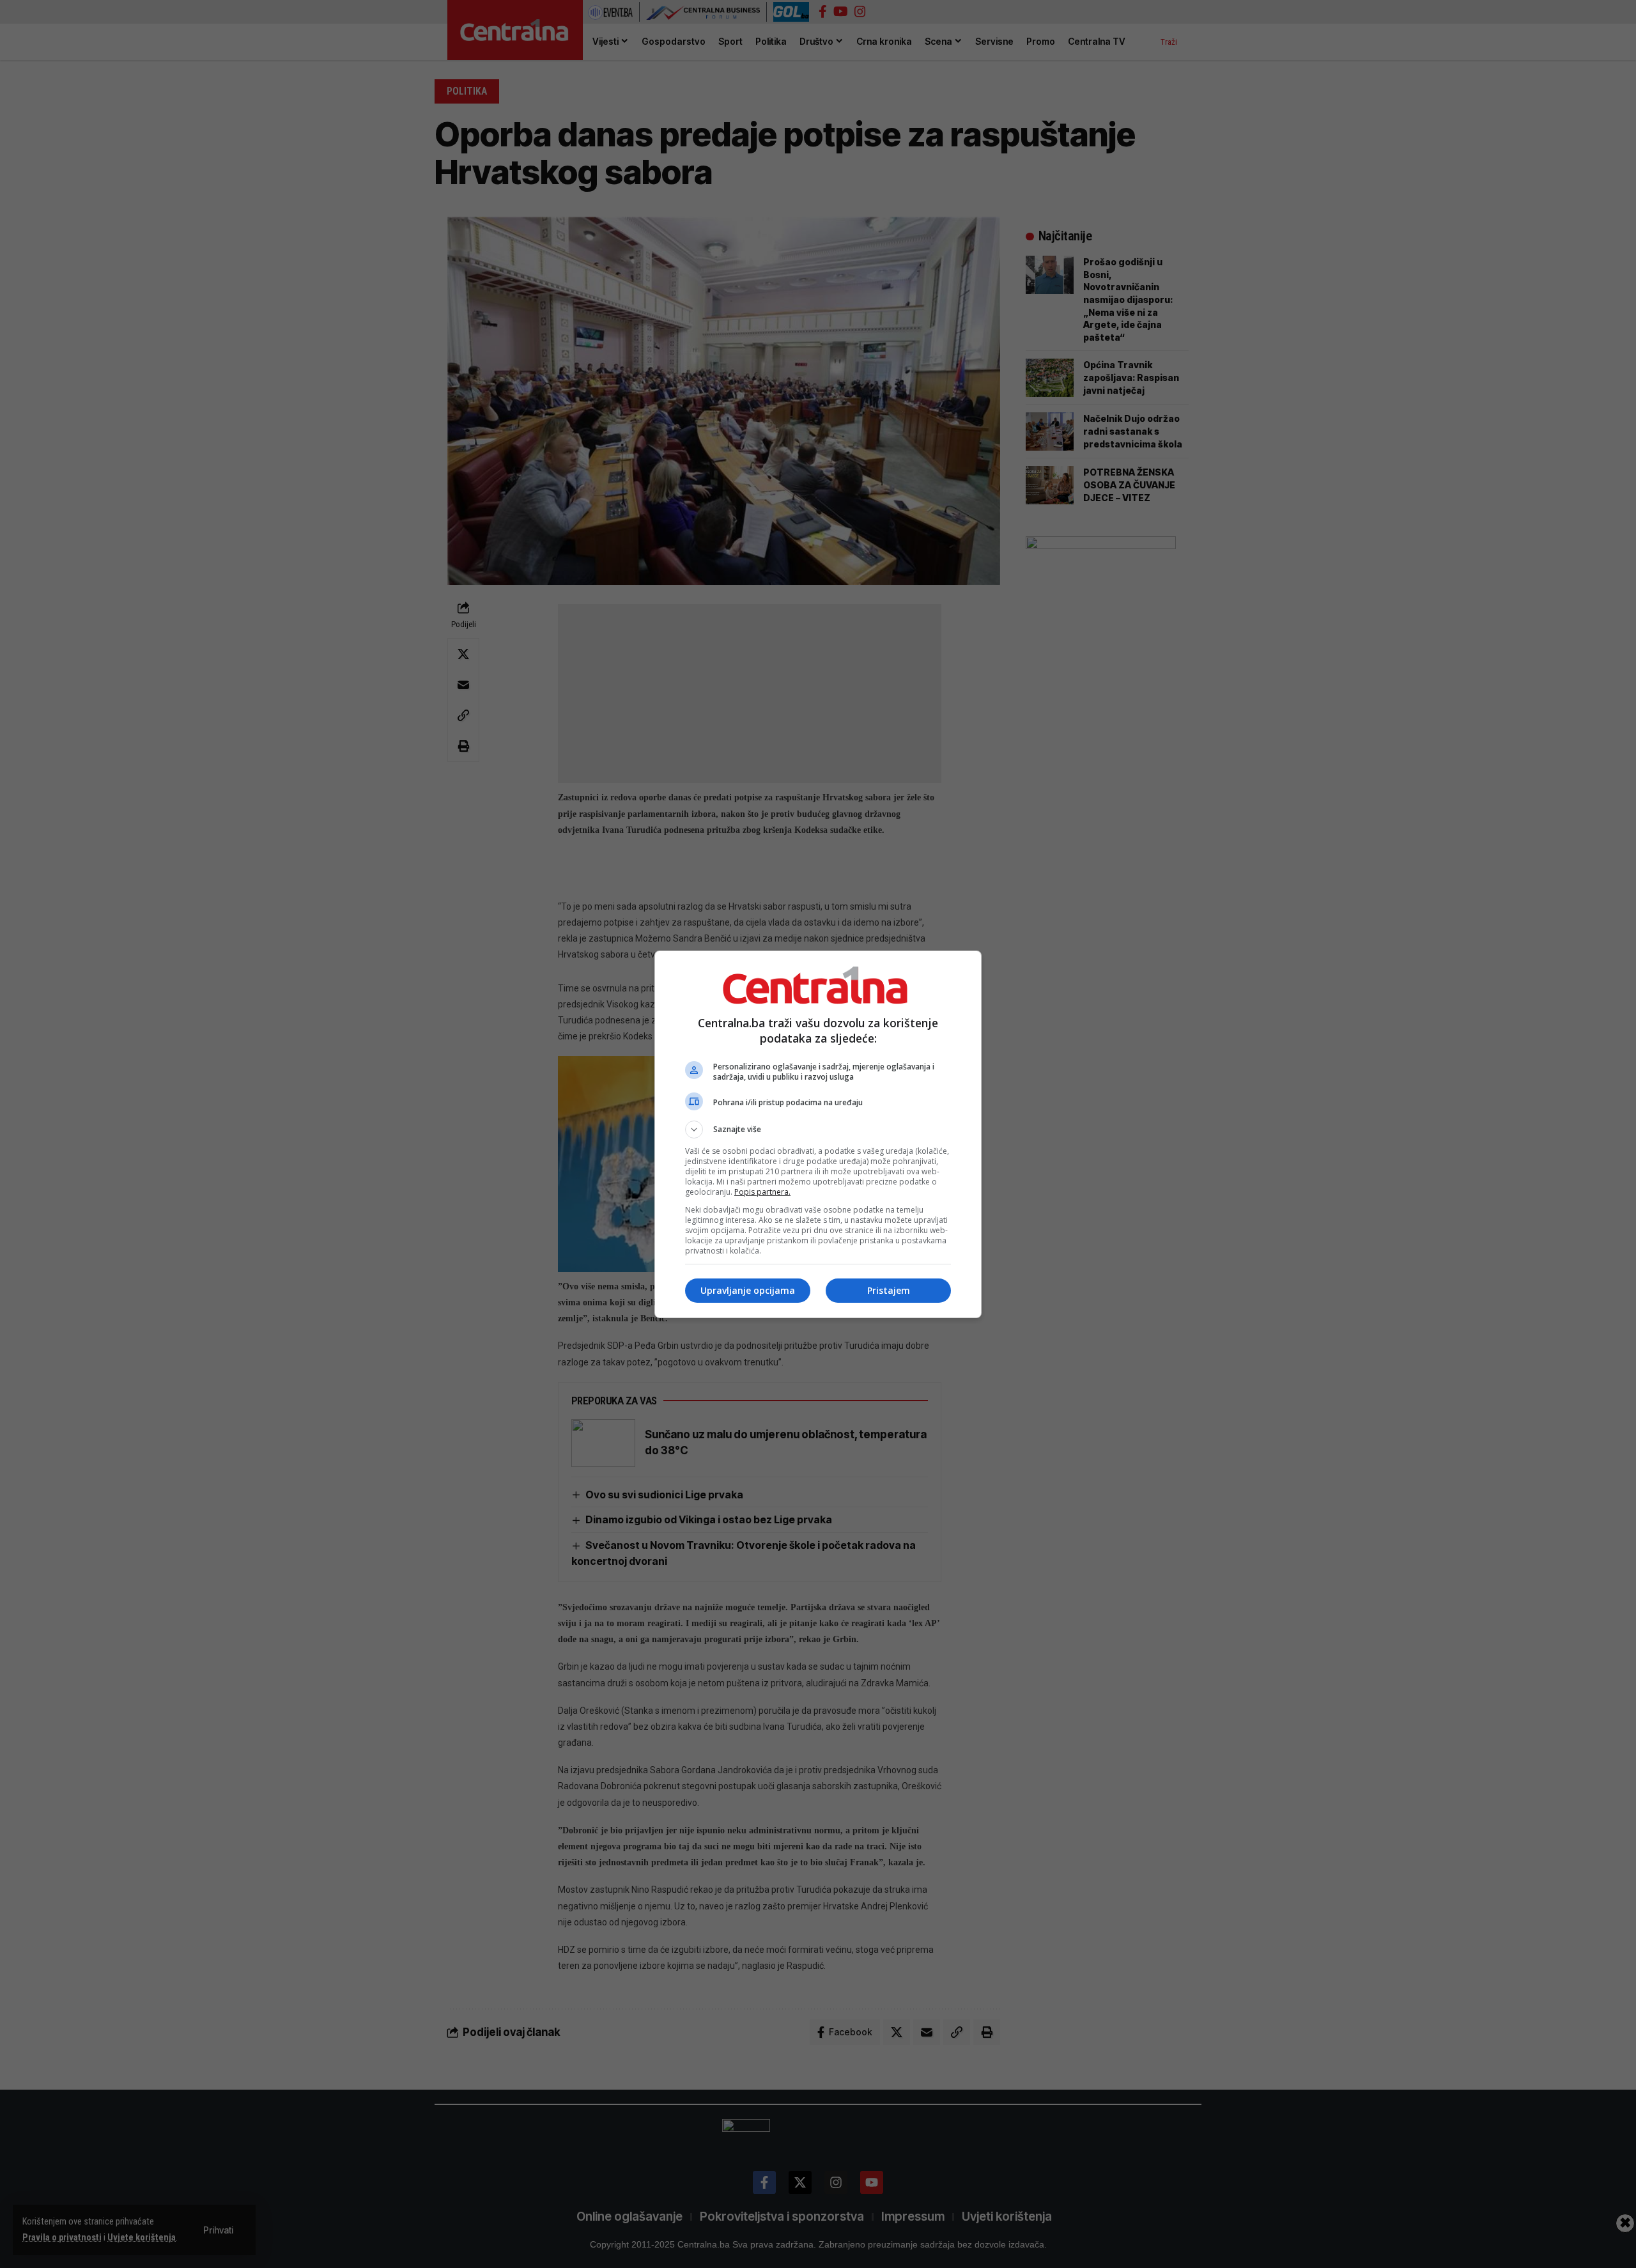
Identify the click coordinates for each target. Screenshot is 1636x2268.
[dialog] (818, 1134)
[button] (818, 1130)
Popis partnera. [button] (762, 1192)
